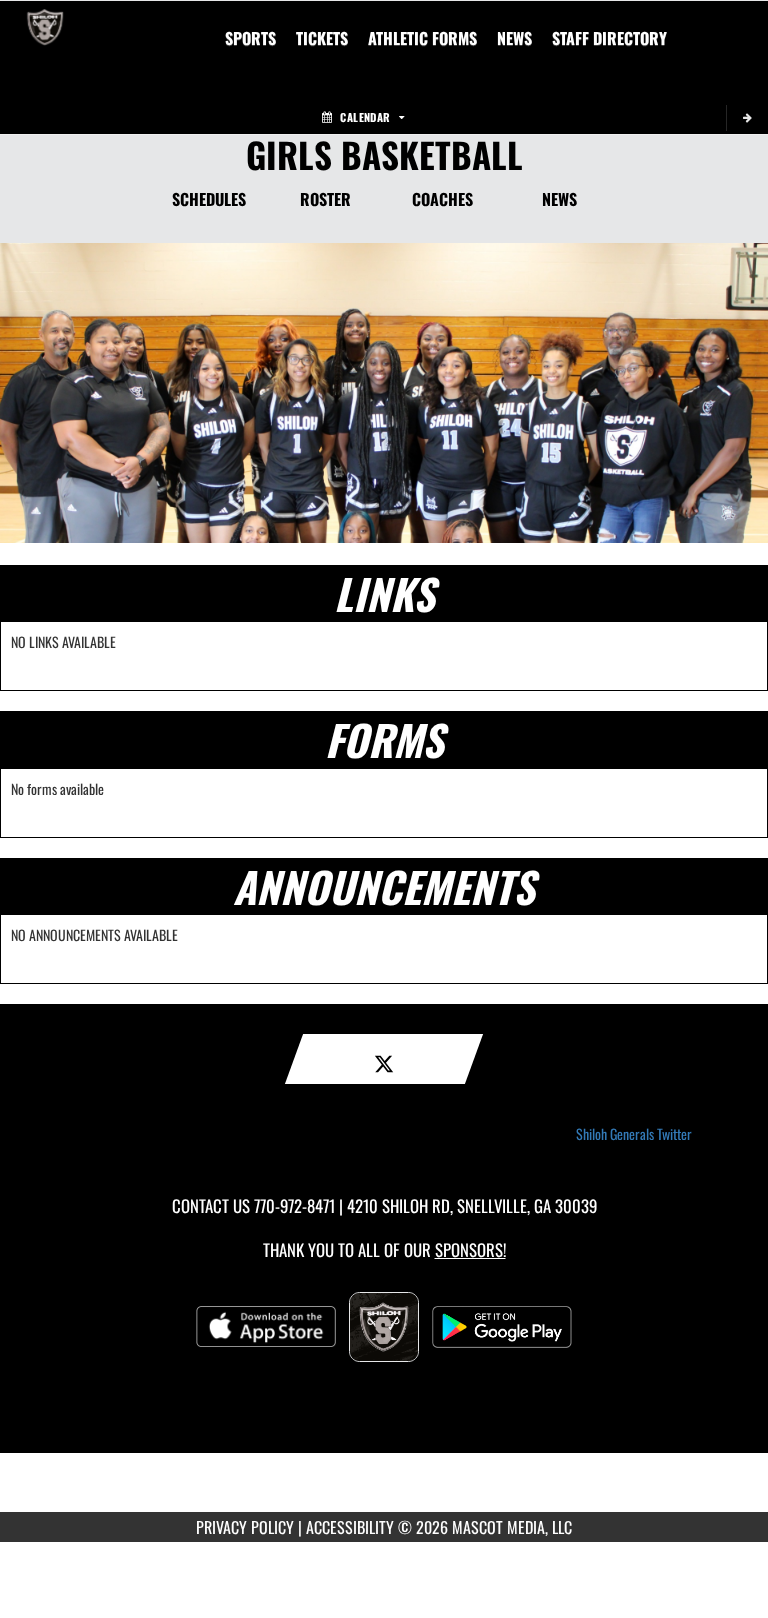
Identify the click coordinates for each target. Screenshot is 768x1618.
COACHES (442, 199)
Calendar (365, 117)
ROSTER (325, 199)
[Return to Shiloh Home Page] (45, 26)
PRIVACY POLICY (245, 1527)
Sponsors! (470, 1249)
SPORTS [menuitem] (250, 38)
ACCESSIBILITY (350, 1527)
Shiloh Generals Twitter (634, 1134)
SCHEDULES (209, 199)
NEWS (559, 199)
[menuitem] (322, 38)
